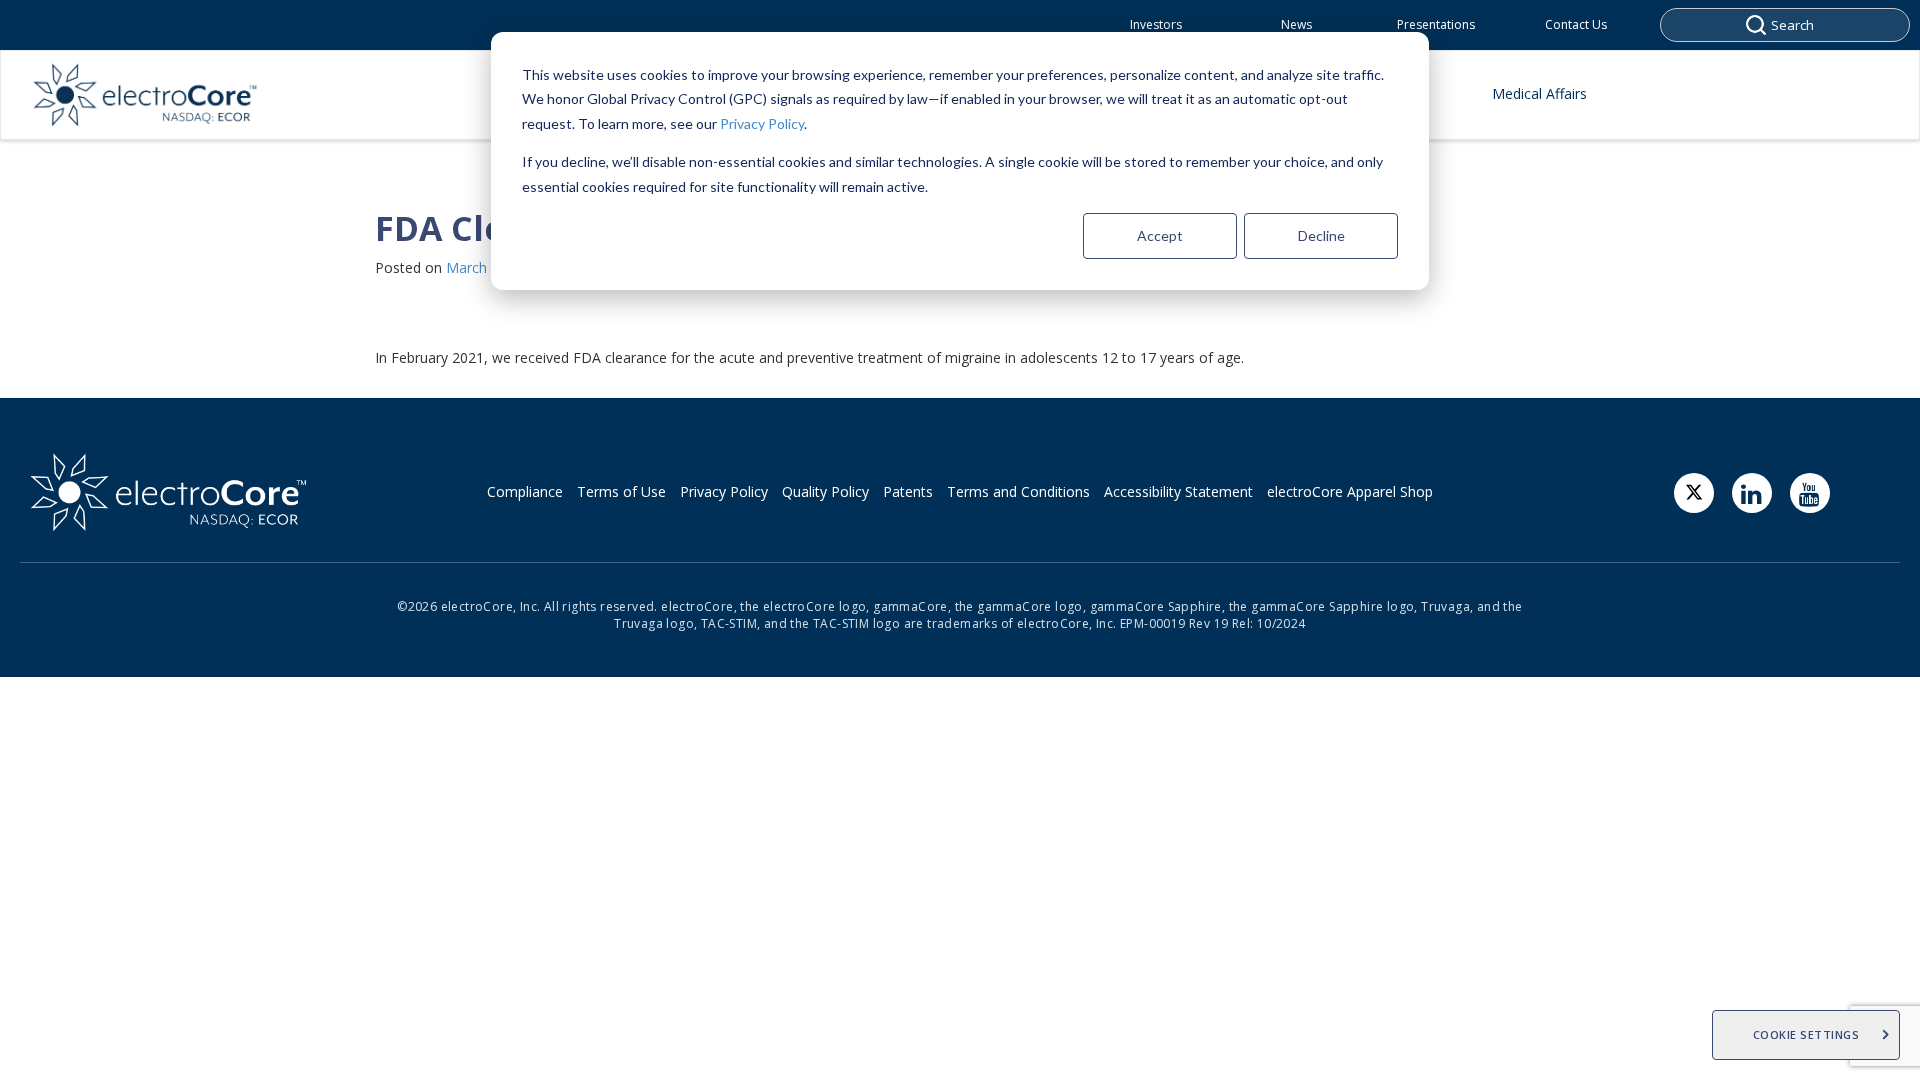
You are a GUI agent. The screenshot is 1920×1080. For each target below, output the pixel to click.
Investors (1156, 24)
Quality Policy (825, 491)
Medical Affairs (1539, 93)
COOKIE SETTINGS (1806, 1034)
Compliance (525, 491)
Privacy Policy (762, 123)
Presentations (1436, 24)
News (1296, 24)
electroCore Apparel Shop (1350, 491)
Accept (1160, 235)
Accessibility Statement (1178, 491)
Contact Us (1576, 24)
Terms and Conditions (1018, 491)
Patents (908, 491)
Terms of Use (621, 491)
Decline (1321, 235)
